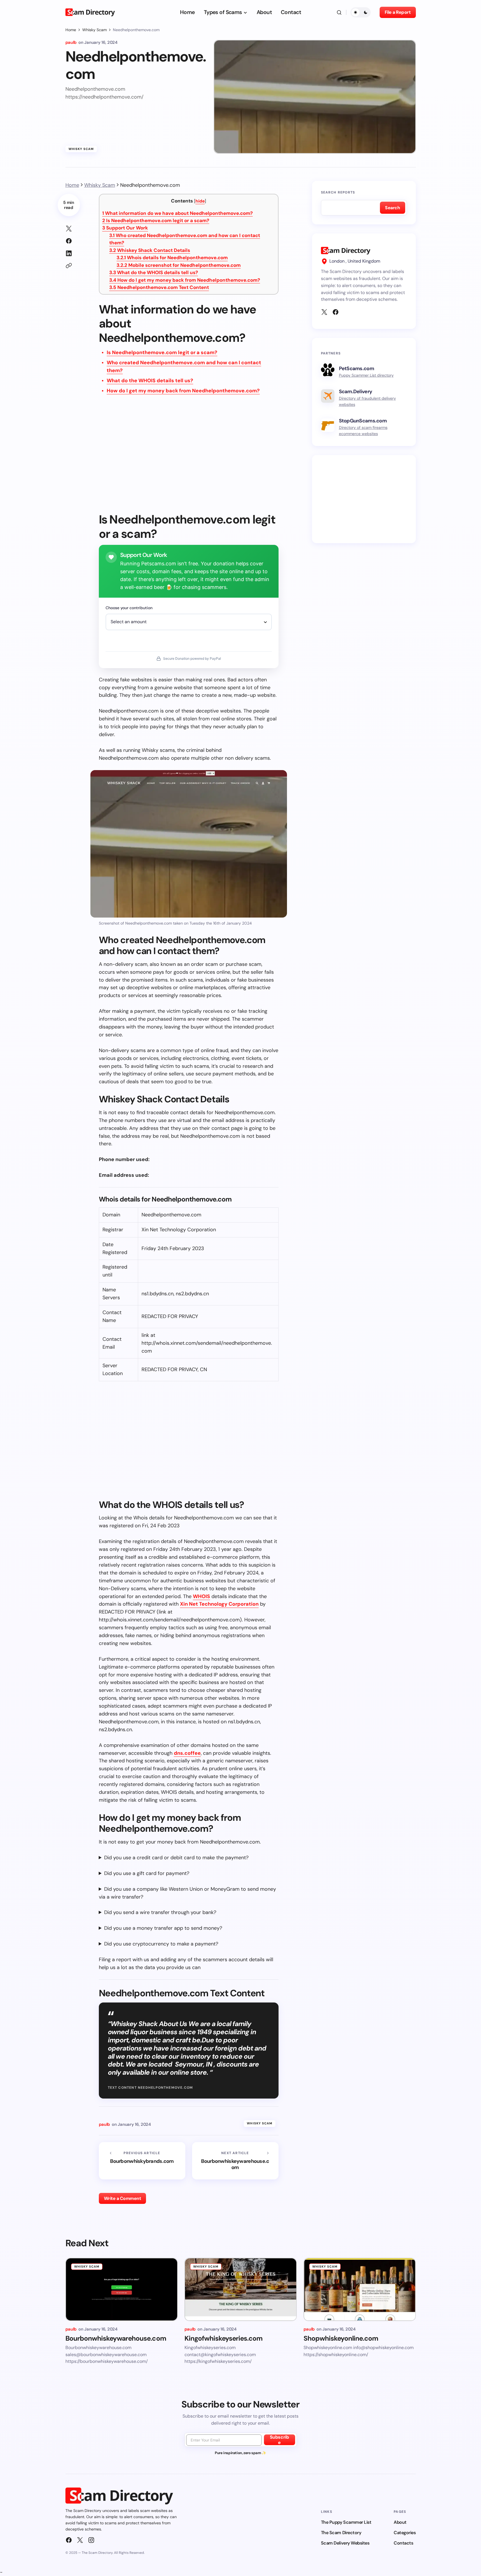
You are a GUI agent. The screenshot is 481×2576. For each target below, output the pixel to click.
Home (71, 30)
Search (392, 208)
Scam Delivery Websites (345, 2543)
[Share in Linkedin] (69, 253)
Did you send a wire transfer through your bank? (160, 1912)
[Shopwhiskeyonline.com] (360, 2289)
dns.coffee (187, 1753)
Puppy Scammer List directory (366, 375)
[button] (339, 12)
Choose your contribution (129, 608)
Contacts (403, 2543)
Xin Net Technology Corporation (219, 1604)
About (400, 2522)
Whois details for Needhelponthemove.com (172, 258)
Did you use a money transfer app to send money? (163, 1928)
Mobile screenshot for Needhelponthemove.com (179, 265)
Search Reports (338, 192)
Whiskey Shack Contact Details (150, 250)
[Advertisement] (189, 458)
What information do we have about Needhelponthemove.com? (177, 213)
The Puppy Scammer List (346, 2522)
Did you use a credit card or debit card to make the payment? (176, 1858)
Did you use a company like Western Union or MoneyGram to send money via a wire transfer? (187, 1893)
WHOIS (201, 1596)
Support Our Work (125, 228)
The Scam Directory (341, 2533)
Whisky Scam (94, 30)
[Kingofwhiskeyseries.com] (241, 2289)
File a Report (398, 12)
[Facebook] (336, 312)
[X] (324, 312)
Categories (405, 2533)
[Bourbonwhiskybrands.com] (142, 2161)
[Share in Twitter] (69, 229)
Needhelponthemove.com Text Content (159, 287)
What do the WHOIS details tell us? (154, 272)
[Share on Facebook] (69, 241)
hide (200, 201)
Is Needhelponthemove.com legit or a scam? (156, 220)
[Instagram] (91, 2540)
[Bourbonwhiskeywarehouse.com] (235, 2161)
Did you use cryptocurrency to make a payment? (161, 1944)
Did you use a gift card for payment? (147, 1873)
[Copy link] (69, 266)
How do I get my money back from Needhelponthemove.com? (185, 280)
